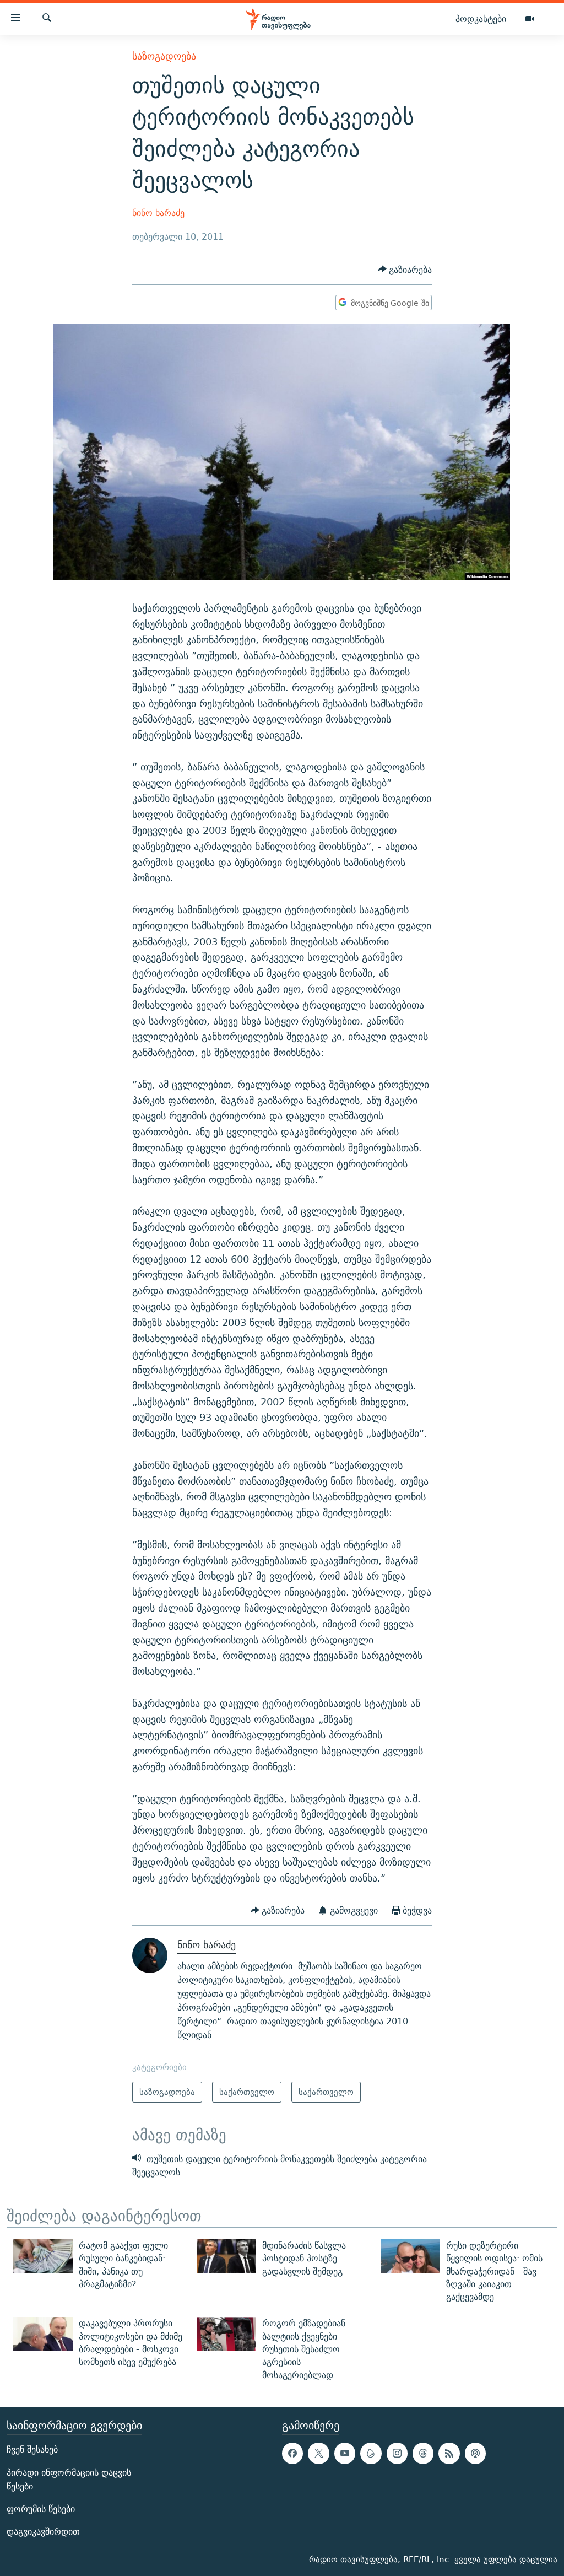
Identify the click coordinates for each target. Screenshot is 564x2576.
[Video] (530, 19)
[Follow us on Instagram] (397, 2453)
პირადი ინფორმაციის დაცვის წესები (69, 2480)
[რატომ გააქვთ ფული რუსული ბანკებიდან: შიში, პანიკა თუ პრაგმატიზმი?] (43, 2256)
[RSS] (449, 2453)
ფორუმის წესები (41, 2509)
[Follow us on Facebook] (292, 2453)
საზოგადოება (164, 56)
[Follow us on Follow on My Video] (371, 2453)
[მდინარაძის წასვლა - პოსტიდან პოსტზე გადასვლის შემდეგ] (226, 2256)
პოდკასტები (481, 19)
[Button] (405, 270)
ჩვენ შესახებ (32, 2450)
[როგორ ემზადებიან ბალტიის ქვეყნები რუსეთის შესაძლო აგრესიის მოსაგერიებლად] (226, 2334)
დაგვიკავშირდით (43, 2532)
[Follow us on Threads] (423, 2453)
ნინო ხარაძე (158, 213)
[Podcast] (475, 2453)
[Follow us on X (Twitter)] (318, 2453)
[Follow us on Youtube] (345, 2453)
